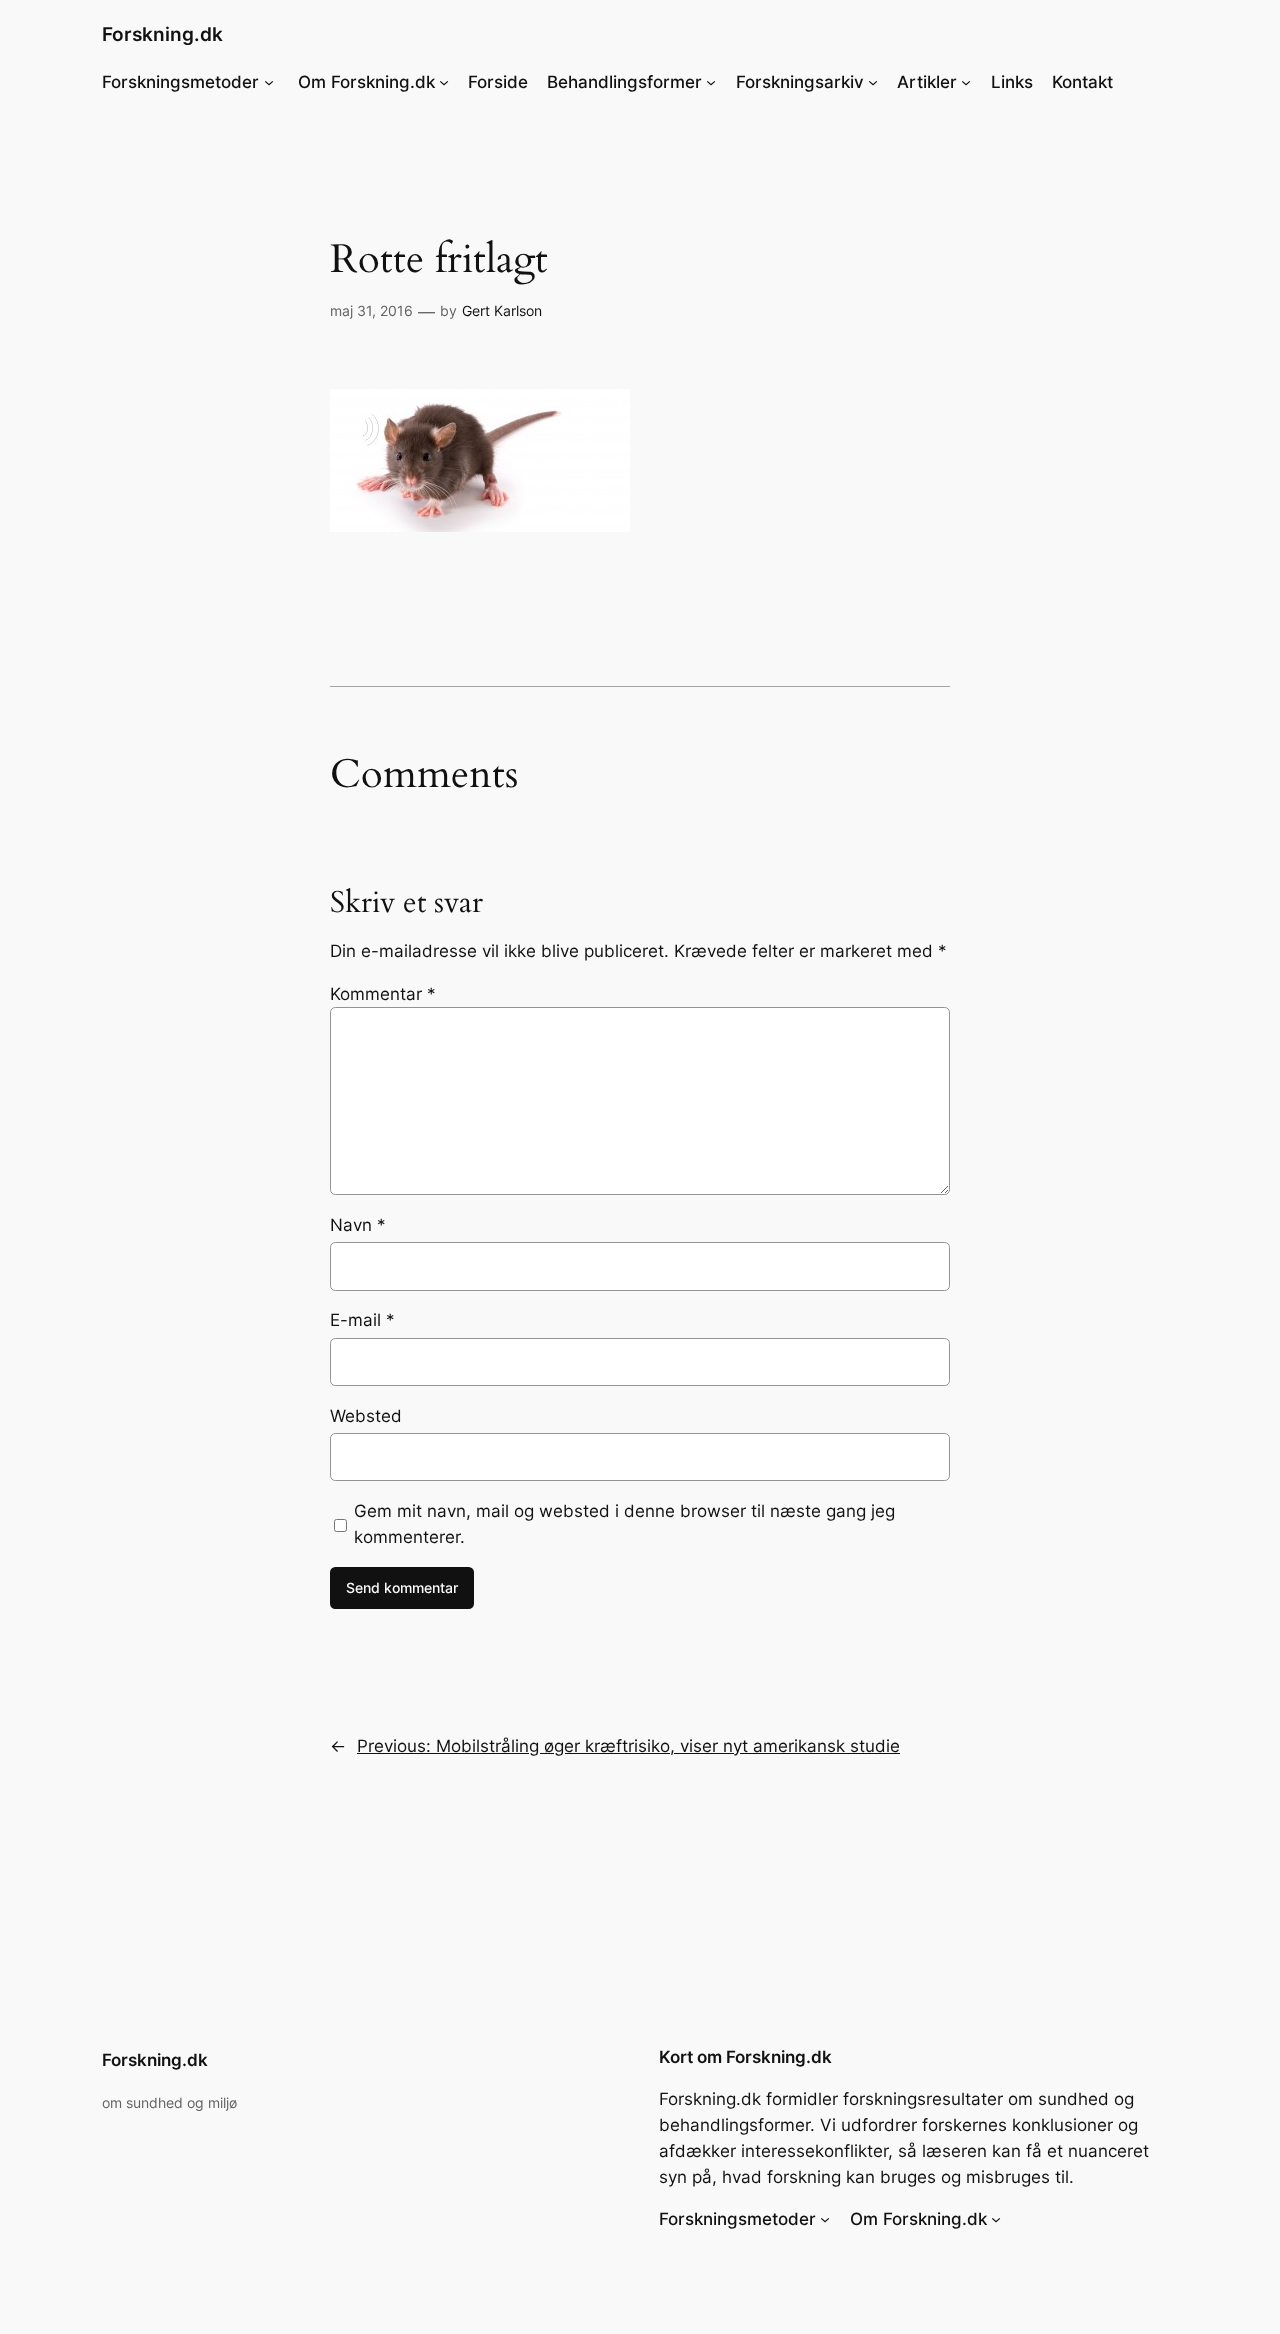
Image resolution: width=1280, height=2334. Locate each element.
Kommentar (383, 994)
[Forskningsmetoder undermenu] (269, 82)
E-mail (362, 1320)
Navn (358, 1225)
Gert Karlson (502, 310)
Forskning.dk (162, 34)
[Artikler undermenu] (966, 82)
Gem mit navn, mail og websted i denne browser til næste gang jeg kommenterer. (624, 1524)
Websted (366, 1416)
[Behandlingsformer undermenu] (711, 82)
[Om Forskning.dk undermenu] (444, 82)
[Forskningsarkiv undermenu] (873, 82)
